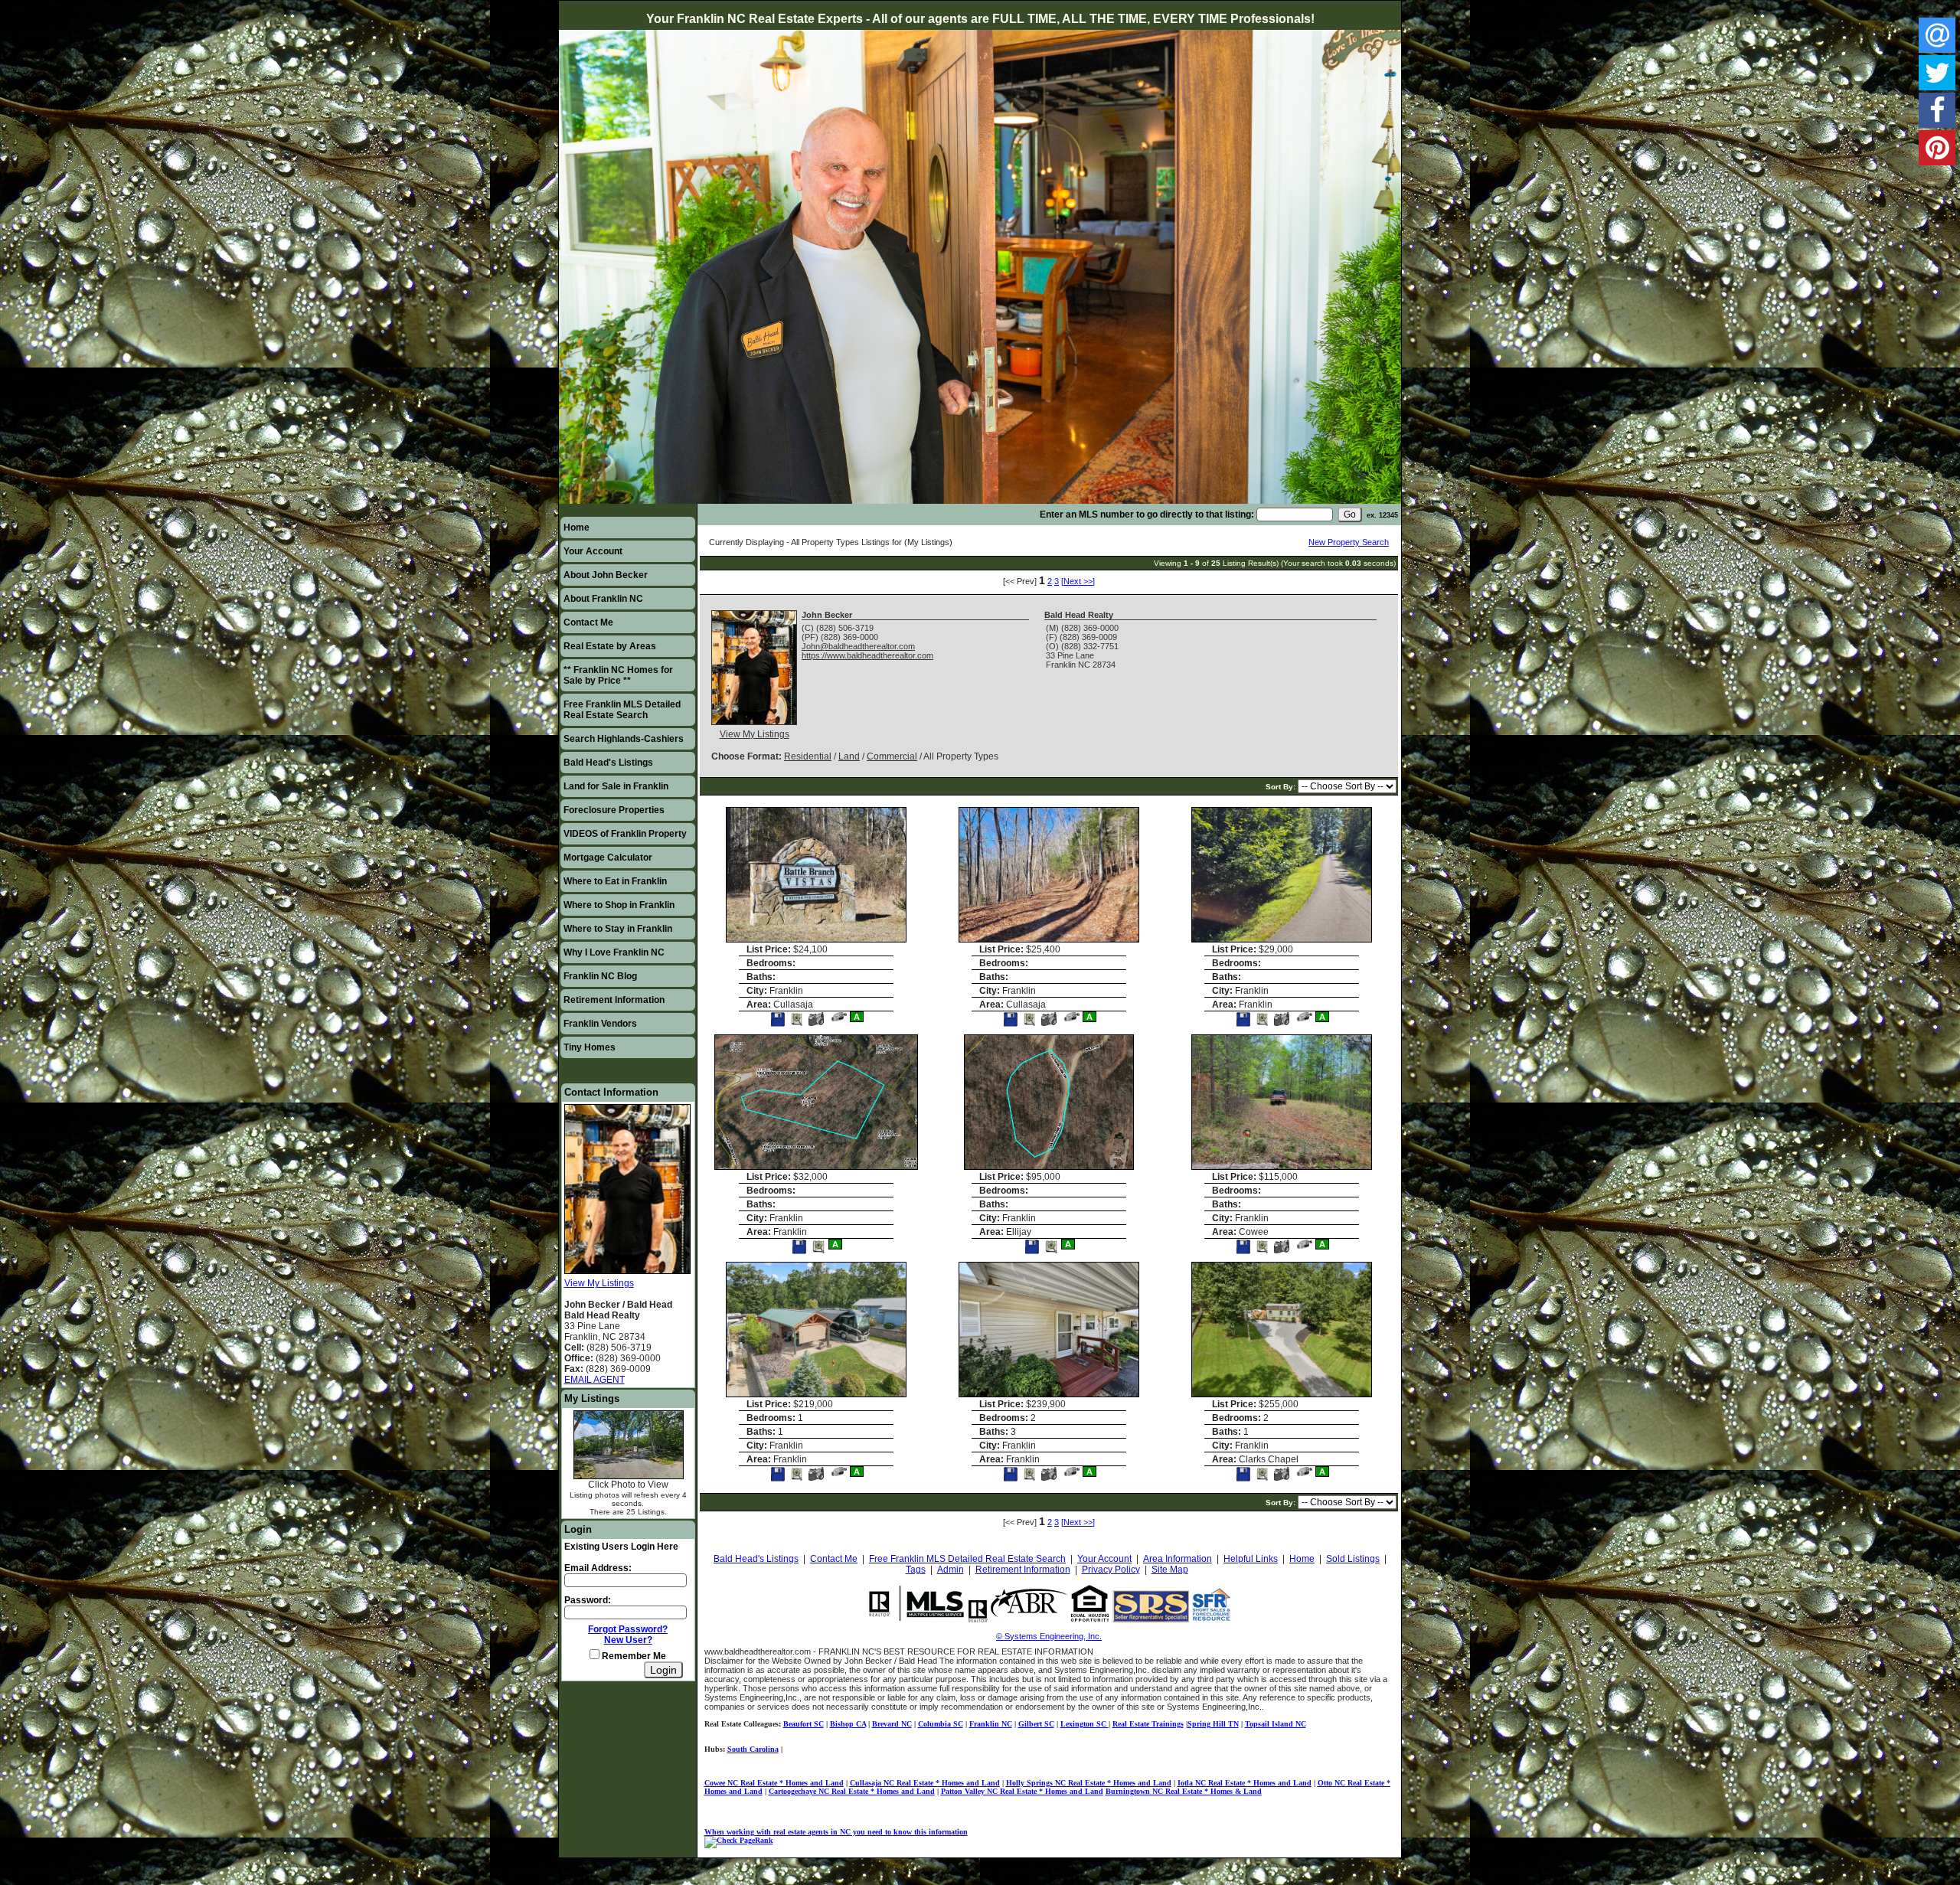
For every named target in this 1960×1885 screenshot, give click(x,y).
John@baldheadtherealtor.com (858, 646)
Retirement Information (614, 1000)
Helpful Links (1251, 1559)
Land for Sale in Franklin (616, 786)
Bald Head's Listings (608, 763)
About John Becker (606, 575)
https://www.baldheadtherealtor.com (867, 655)
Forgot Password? (628, 1629)
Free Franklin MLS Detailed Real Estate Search (622, 710)
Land (849, 756)
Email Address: (598, 1568)
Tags (916, 1570)
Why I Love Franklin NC (614, 952)
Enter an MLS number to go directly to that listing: (1147, 515)
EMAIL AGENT (595, 1380)
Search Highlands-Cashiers (624, 739)
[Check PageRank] (739, 1840)
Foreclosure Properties (614, 810)
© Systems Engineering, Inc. (1049, 1636)
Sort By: (1282, 787)
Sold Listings (1353, 1559)
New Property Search (1349, 542)
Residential (808, 756)
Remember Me (633, 1656)
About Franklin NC (603, 599)
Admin (951, 1570)
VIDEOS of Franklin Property (625, 834)
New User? (628, 1640)
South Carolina (753, 1749)
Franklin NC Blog (600, 976)
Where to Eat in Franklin (615, 881)
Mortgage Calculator (608, 858)
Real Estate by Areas (610, 646)
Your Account (593, 551)
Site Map (1170, 1570)
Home (577, 528)
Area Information (1178, 1559)
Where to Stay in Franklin (618, 929)
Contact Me (588, 622)
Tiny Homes (590, 1047)
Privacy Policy (1111, 1570)
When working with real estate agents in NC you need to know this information (836, 1832)
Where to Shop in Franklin (619, 905)
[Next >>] (1078, 581)
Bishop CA (848, 1724)
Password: (588, 1600)
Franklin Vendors (600, 1024)
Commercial (892, 756)
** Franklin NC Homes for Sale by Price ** (618, 675)
